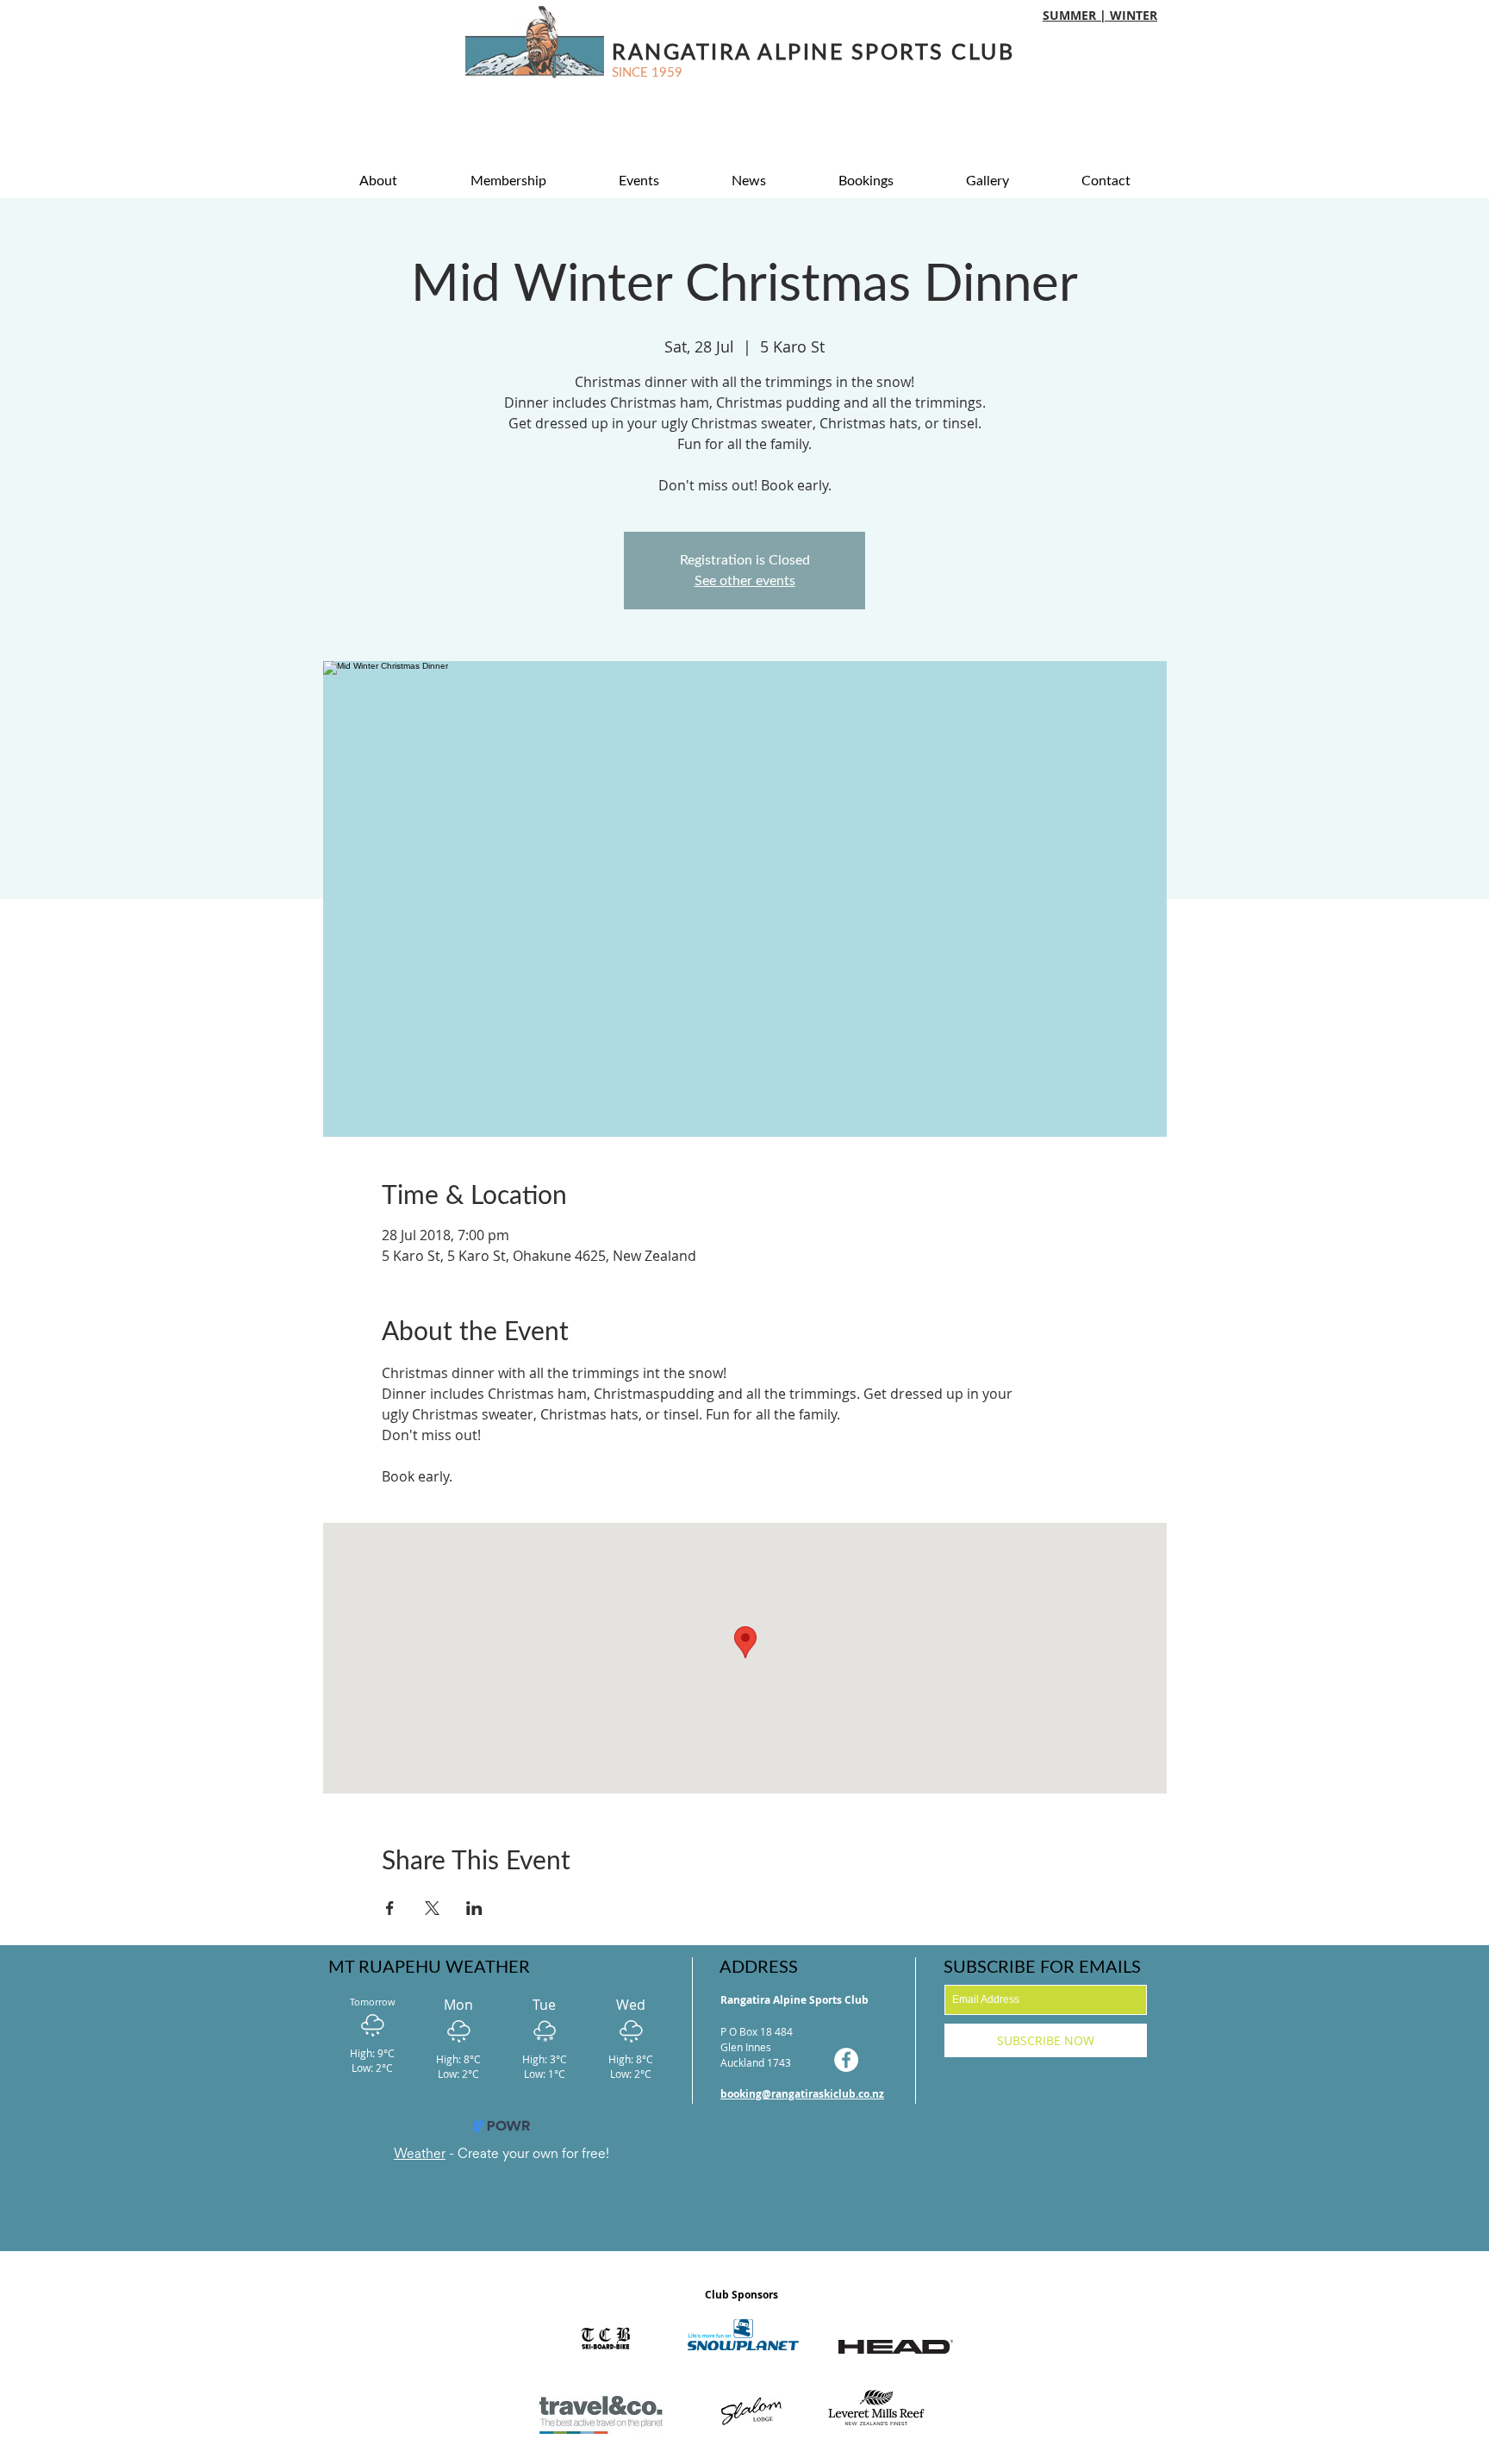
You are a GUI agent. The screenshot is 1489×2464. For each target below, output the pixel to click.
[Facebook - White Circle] (846, 2060)
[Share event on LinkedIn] (474, 1908)
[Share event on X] (432, 1908)
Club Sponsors (741, 2295)
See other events (745, 581)
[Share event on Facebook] (390, 1908)
